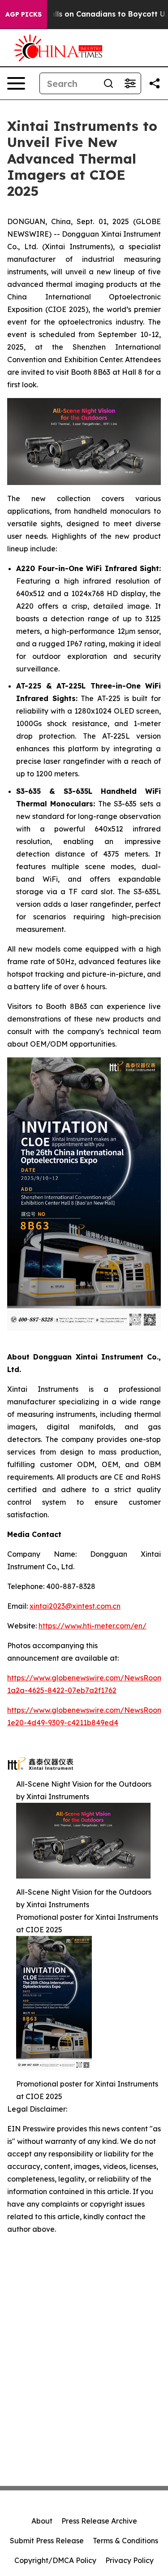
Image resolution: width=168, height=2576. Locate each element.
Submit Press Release (47, 2541)
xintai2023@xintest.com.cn (75, 1606)
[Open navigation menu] (16, 83)
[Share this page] (155, 83)
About (42, 2521)
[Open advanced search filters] (130, 83)
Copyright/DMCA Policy (55, 2560)
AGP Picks (24, 14)
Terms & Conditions (125, 2541)
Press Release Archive (99, 2521)
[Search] (108, 83)
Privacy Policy (129, 2560)
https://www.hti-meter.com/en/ (93, 1626)
